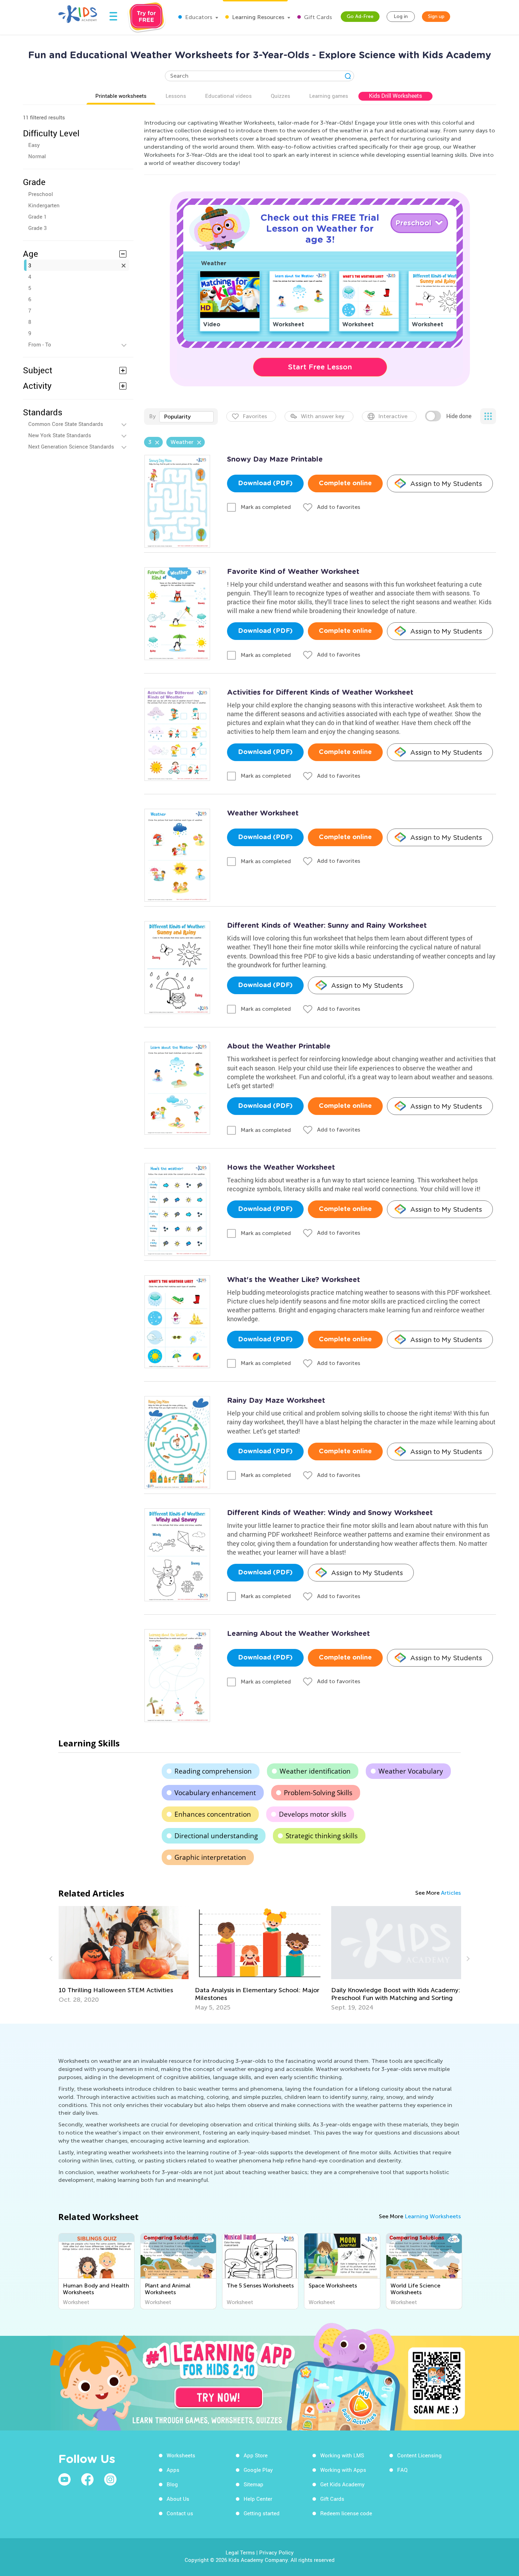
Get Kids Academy (342, 2484)
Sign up (436, 16)
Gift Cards (317, 17)
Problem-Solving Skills (318, 1793)
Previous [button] (52, 1959)
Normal (37, 156)
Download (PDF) (265, 483)
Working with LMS (342, 2455)
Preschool (41, 194)
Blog (172, 2484)
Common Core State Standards (66, 424)
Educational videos (228, 96)
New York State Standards (60, 435)
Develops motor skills (313, 1814)
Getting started (262, 2513)
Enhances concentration (213, 1814)
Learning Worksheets (433, 2216)
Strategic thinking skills (322, 1836)
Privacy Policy (276, 2552)
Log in (401, 16)
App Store (256, 2455)
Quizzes (281, 96)
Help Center (258, 2499)
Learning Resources (257, 17)
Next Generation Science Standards (71, 446)
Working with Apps (343, 2470)
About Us (178, 2499)
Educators (198, 17)
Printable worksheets (121, 96)
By (152, 416)
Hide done (459, 416)
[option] (124, 1959)
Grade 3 (37, 228)
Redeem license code (346, 2513)
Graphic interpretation (210, 1857)
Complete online (345, 483)
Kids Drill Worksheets (395, 96)
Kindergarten (44, 205)
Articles (451, 1893)
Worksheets (181, 2455)
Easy (34, 145)
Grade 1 (37, 216)
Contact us (180, 2513)
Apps (173, 2470)
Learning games (329, 96)
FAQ (402, 2470)
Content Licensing (419, 2455)
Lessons (176, 96)
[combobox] (186, 417)
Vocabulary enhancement (215, 1793)
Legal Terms (240, 2552)
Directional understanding (216, 1836)
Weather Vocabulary (411, 1771)
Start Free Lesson (320, 367)
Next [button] (467, 1959)
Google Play (258, 2470)
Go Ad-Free (360, 16)
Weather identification (315, 1771)
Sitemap (253, 2484)
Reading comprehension (213, 1771)
